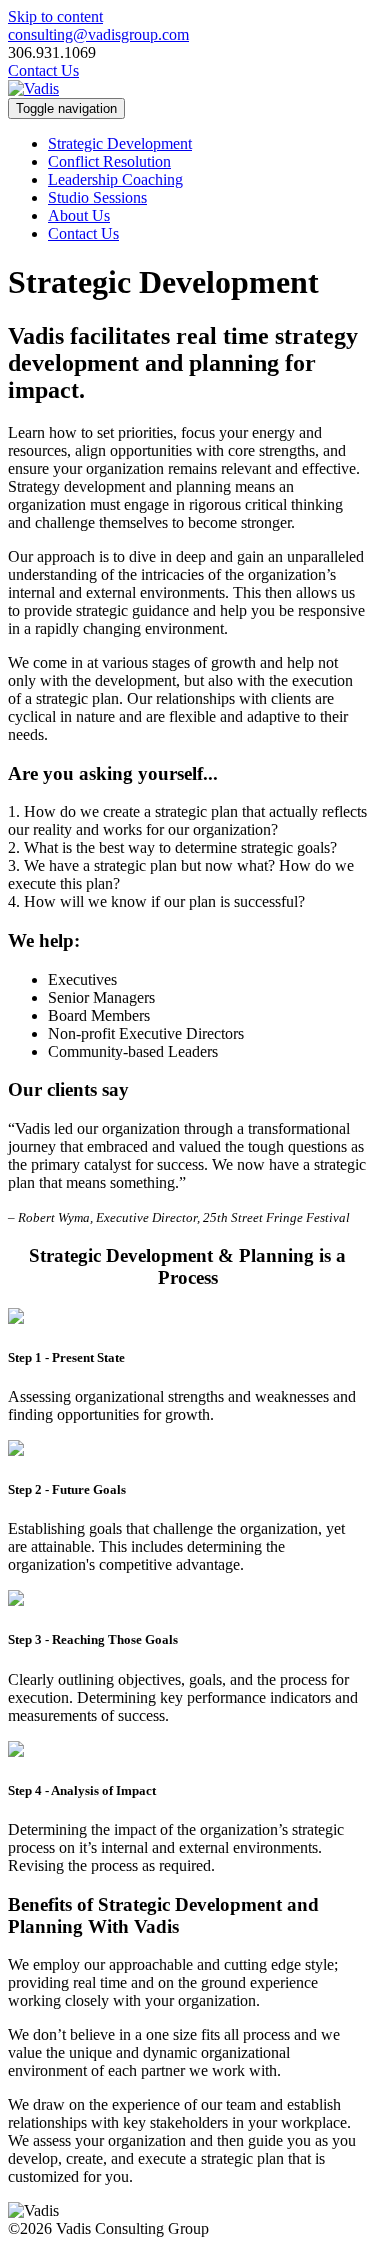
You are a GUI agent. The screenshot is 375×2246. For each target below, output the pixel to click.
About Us (79, 215)
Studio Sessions (97, 197)
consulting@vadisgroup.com (98, 34)
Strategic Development (120, 143)
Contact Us (43, 70)
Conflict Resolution (109, 161)
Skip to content (55, 16)
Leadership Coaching (115, 179)
